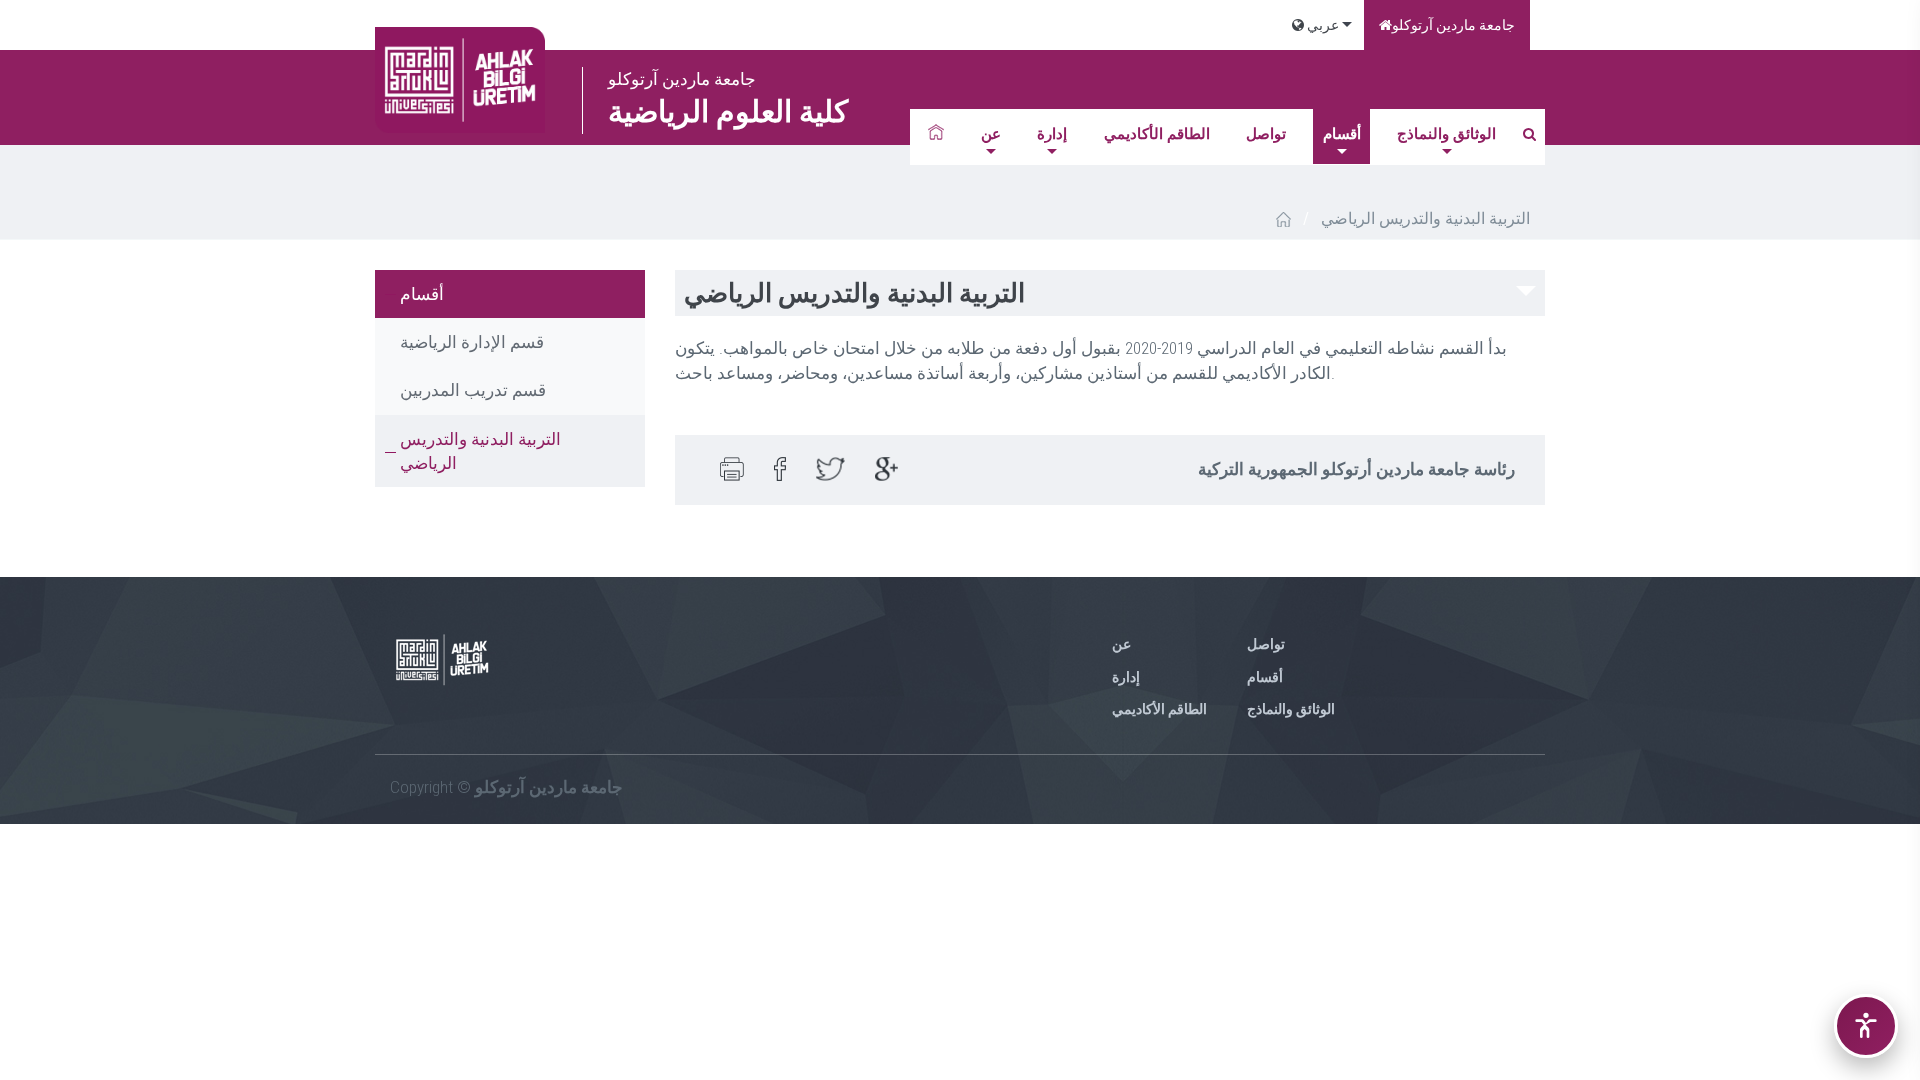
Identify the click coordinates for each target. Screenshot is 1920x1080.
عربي (1321, 25)
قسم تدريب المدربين (473, 390)
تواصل (1266, 134)
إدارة (1052, 134)
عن (991, 134)
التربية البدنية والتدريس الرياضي (480, 451)
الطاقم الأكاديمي (1157, 134)
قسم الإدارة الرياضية (472, 342)
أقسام (1342, 134)
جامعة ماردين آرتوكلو (1453, 25)
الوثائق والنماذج (1446, 134)
